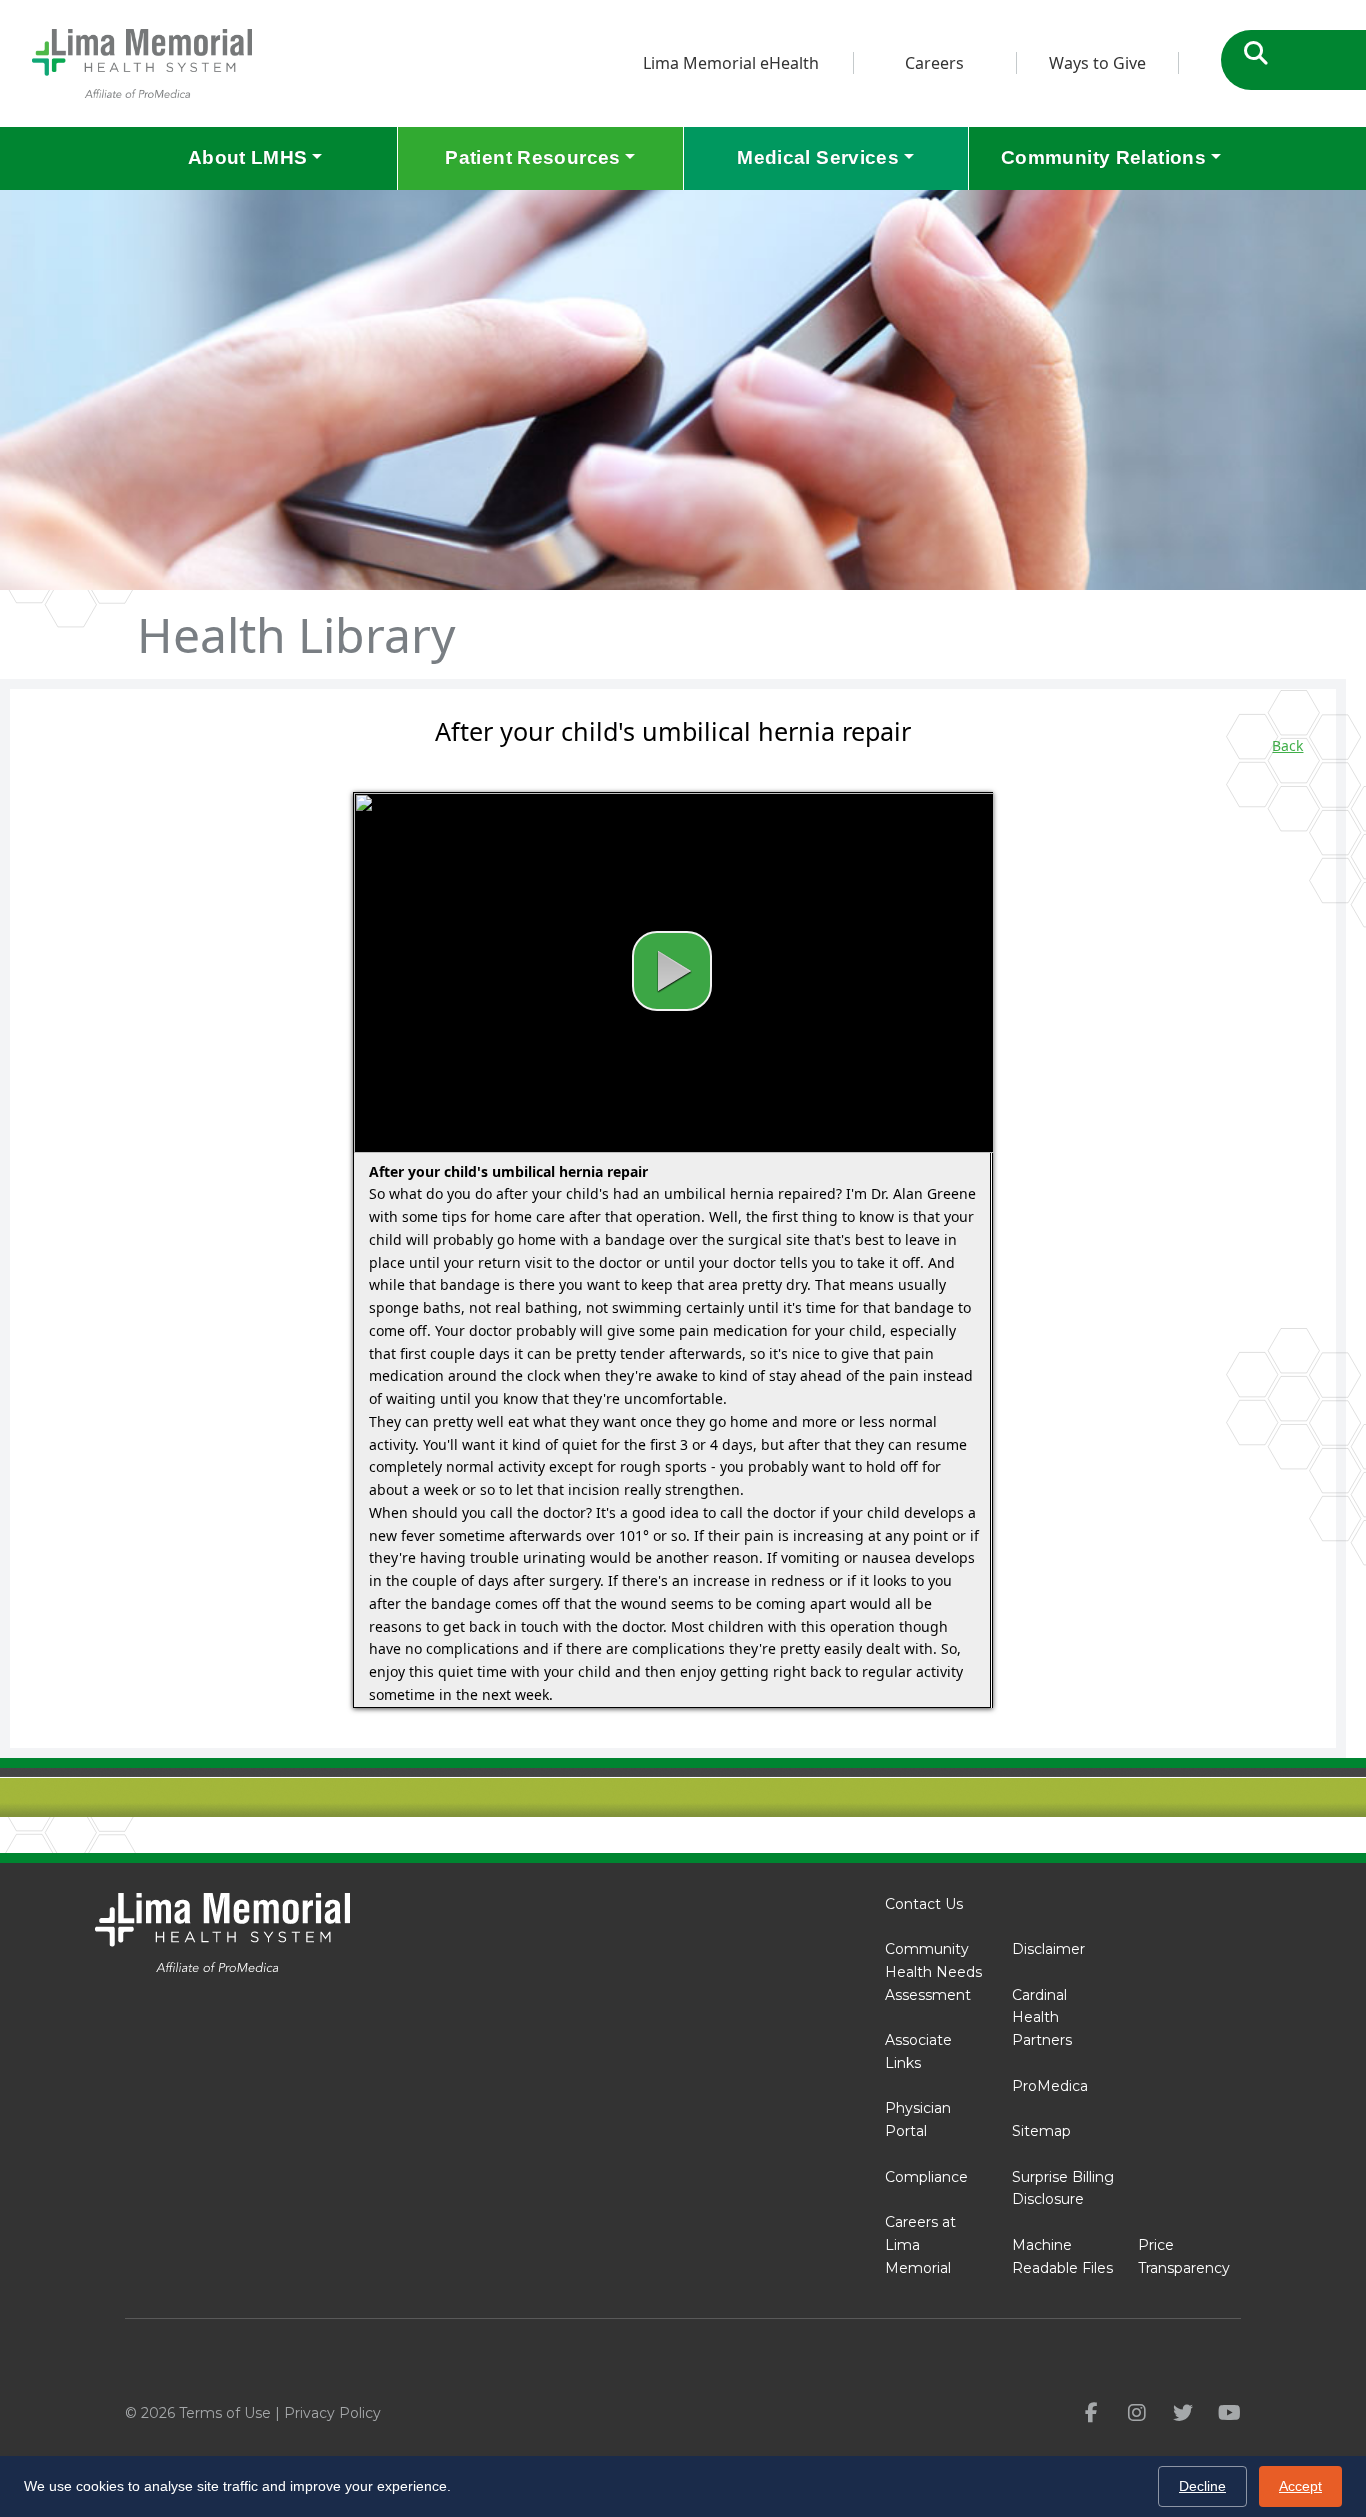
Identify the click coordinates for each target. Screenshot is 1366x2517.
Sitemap (1041, 2131)
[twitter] (1183, 2413)
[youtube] (1229, 2413)
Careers (934, 63)
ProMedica (1050, 2086)
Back (1287, 745)
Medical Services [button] (818, 157)
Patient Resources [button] (532, 157)
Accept (1300, 2486)
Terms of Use (225, 2413)
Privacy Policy (332, 2413)
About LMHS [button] (248, 157)
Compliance (926, 2177)
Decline (1202, 2486)
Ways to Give (1097, 63)
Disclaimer (1048, 1949)
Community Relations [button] (1103, 157)
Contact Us (924, 1904)
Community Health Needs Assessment (933, 1972)
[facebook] (1091, 2413)
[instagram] (1137, 2413)
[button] (672, 971)
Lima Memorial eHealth (731, 63)
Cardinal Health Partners (1042, 2018)
